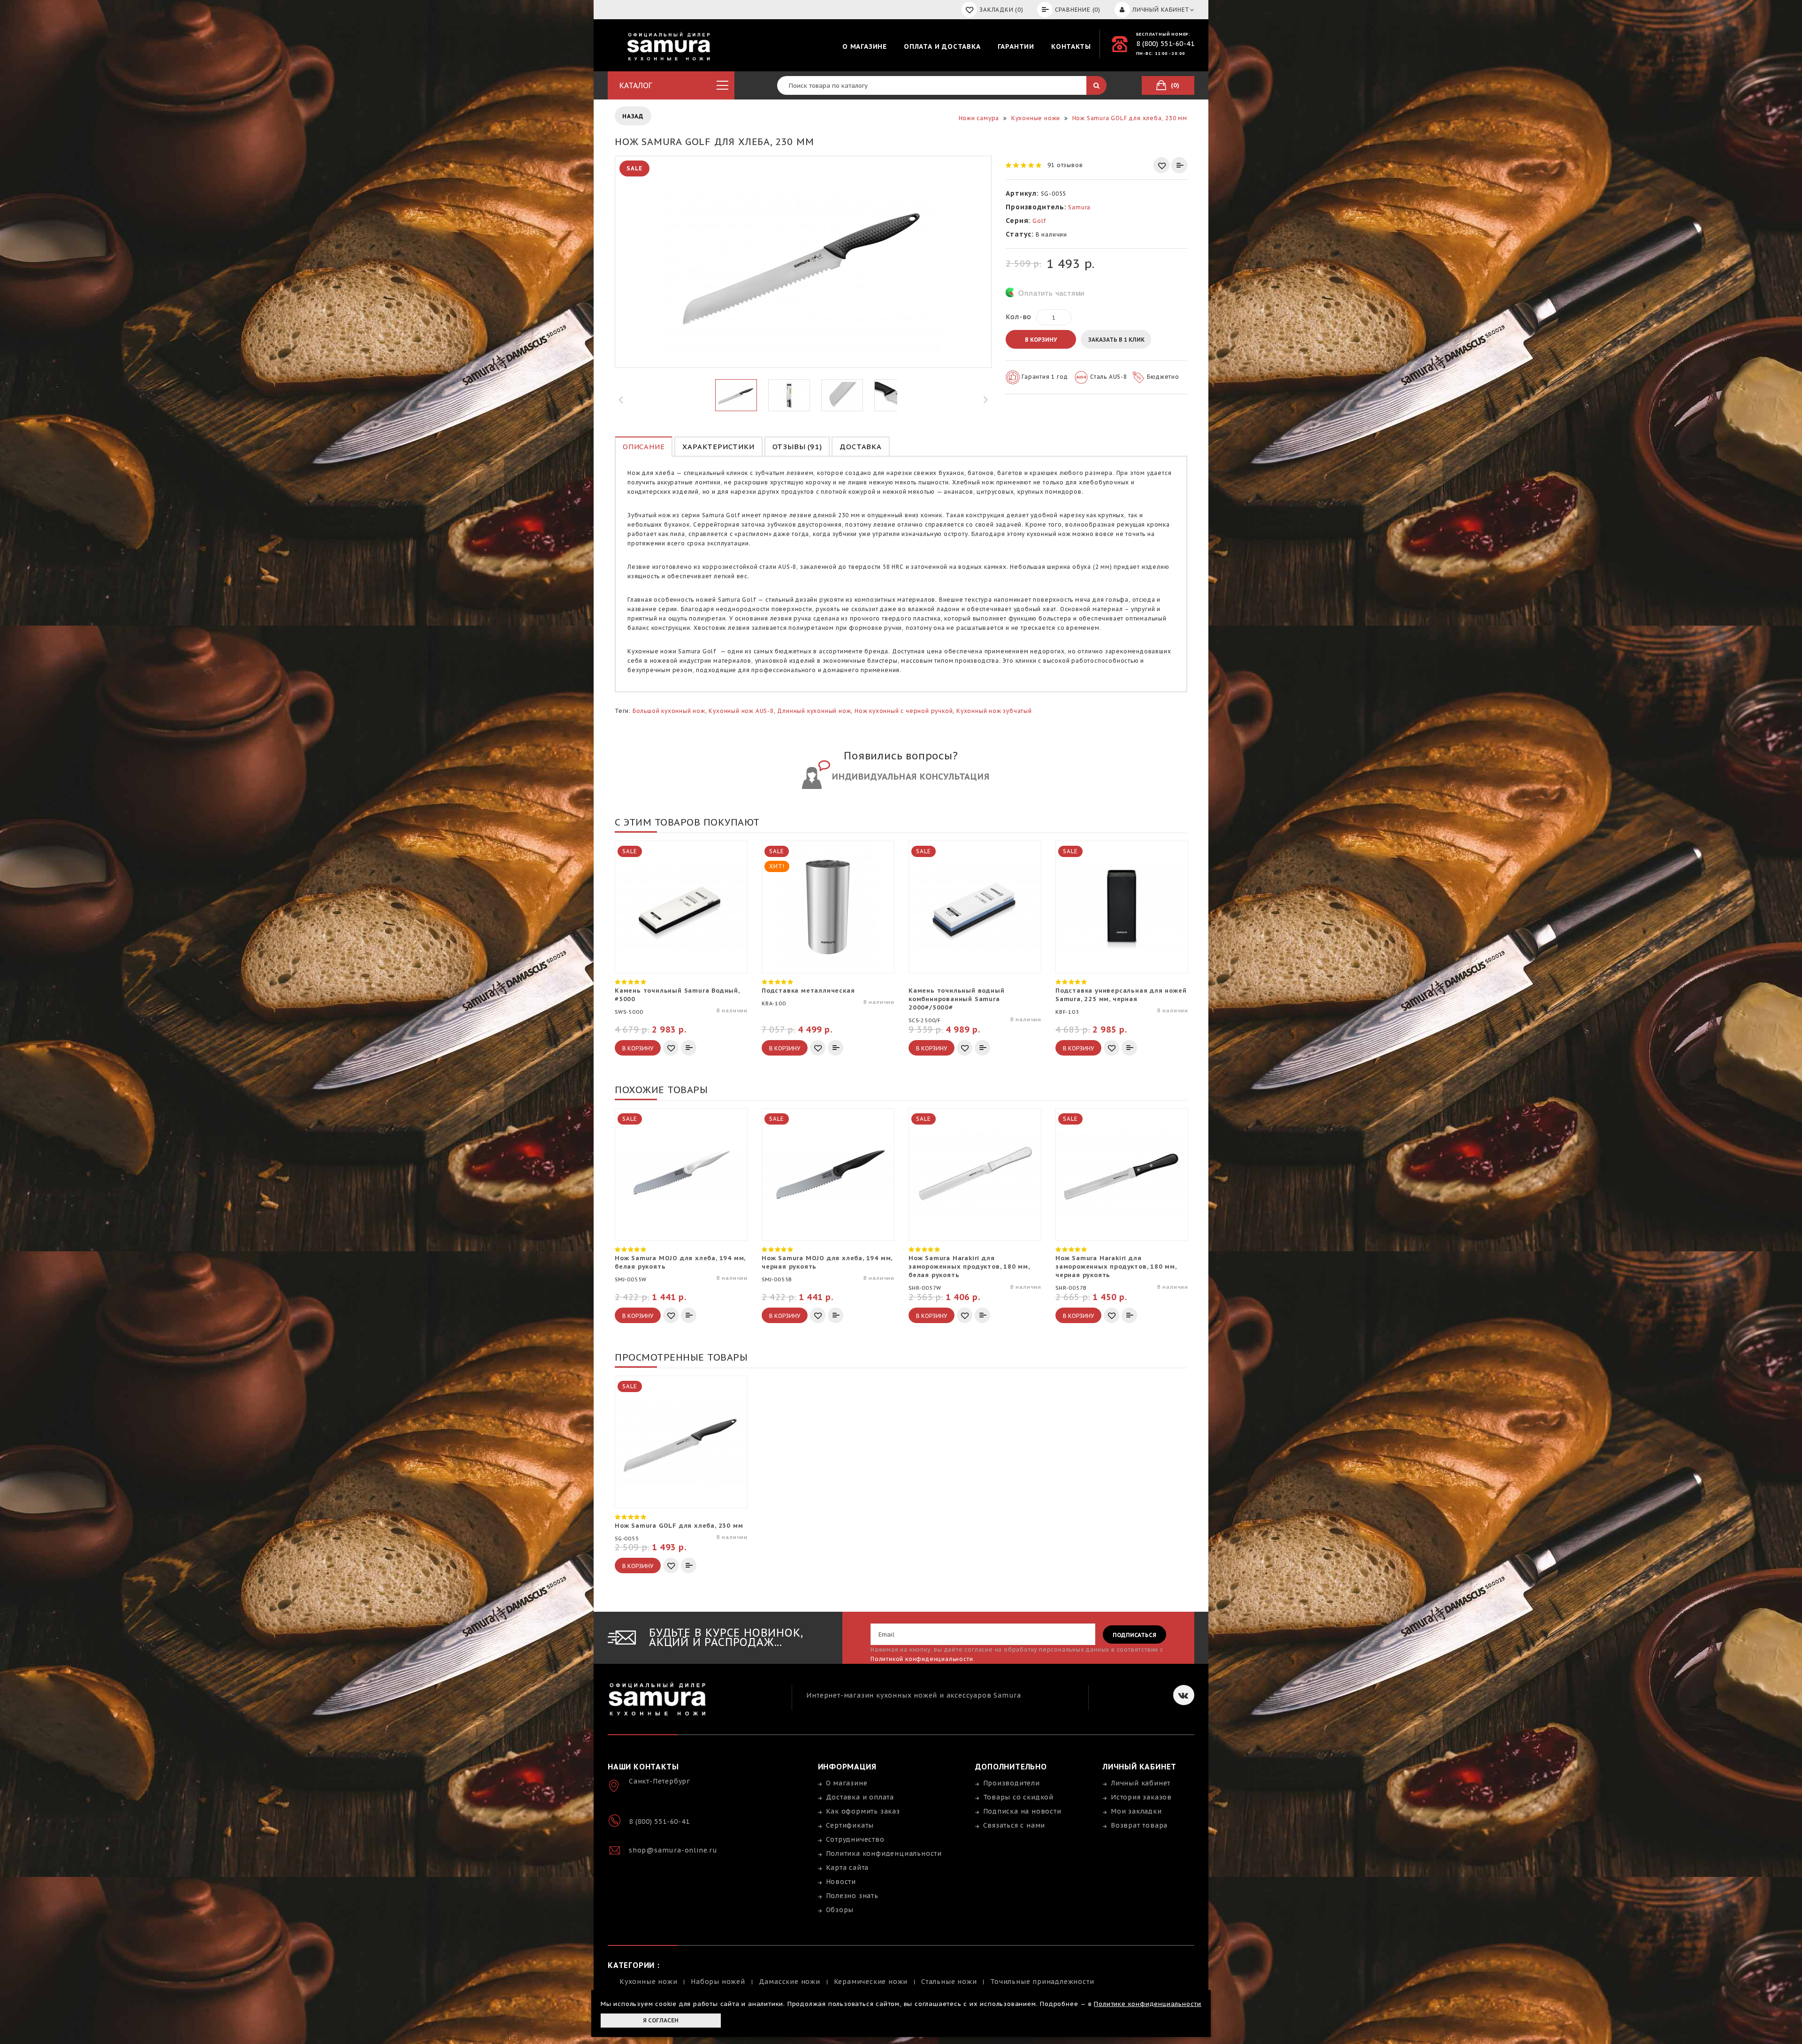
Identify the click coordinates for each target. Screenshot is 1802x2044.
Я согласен (661, 2020)
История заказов (1141, 1797)
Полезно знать (852, 1896)
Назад (633, 116)
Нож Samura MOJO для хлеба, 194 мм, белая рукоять (680, 1262)
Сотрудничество (855, 1839)
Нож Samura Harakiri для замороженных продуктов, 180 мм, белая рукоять (969, 1267)
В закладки (1161, 165)
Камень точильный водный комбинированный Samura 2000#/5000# (956, 999)
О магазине (865, 46)
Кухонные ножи (648, 1982)
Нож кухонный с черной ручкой (904, 711)
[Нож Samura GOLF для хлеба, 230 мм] (736, 395)
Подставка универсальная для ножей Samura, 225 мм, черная (1121, 995)
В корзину (1041, 340)
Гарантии (1016, 46)
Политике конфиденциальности (1148, 2004)
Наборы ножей (718, 1982)
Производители (1012, 1783)
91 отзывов (1065, 165)
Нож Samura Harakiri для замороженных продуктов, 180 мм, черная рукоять (1116, 1267)
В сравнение (1179, 165)
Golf (1039, 221)
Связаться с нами (1014, 1825)
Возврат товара (1139, 1825)
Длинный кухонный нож (814, 711)
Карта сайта (848, 1868)
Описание (644, 447)
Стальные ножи (949, 1982)
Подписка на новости (1022, 1811)
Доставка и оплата (860, 1797)
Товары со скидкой (1019, 1797)
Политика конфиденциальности (884, 1853)
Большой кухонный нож (669, 711)
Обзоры (840, 1910)
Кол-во (1019, 317)
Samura (1079, 207)
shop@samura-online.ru (673, 1850)
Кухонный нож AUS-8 (741, 711)
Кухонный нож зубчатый (994, 711)
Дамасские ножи (790, 1982)
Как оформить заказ (863, 1811)
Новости (841, 1882)
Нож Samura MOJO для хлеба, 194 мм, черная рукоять (827, 1262)
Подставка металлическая (808, 991)
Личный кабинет (1141, 1783)
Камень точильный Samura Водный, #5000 (677, 995)
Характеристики (718, 447)
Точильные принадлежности (1042, 1982)
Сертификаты (850, 1825)
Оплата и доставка (942, 46)
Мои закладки (1136, 1811)
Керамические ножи (871, 1982)
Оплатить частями (1051, 293)
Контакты (1071, 46)
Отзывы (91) (797, 447)
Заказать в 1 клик (1116, 340)
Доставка (860, 447)
